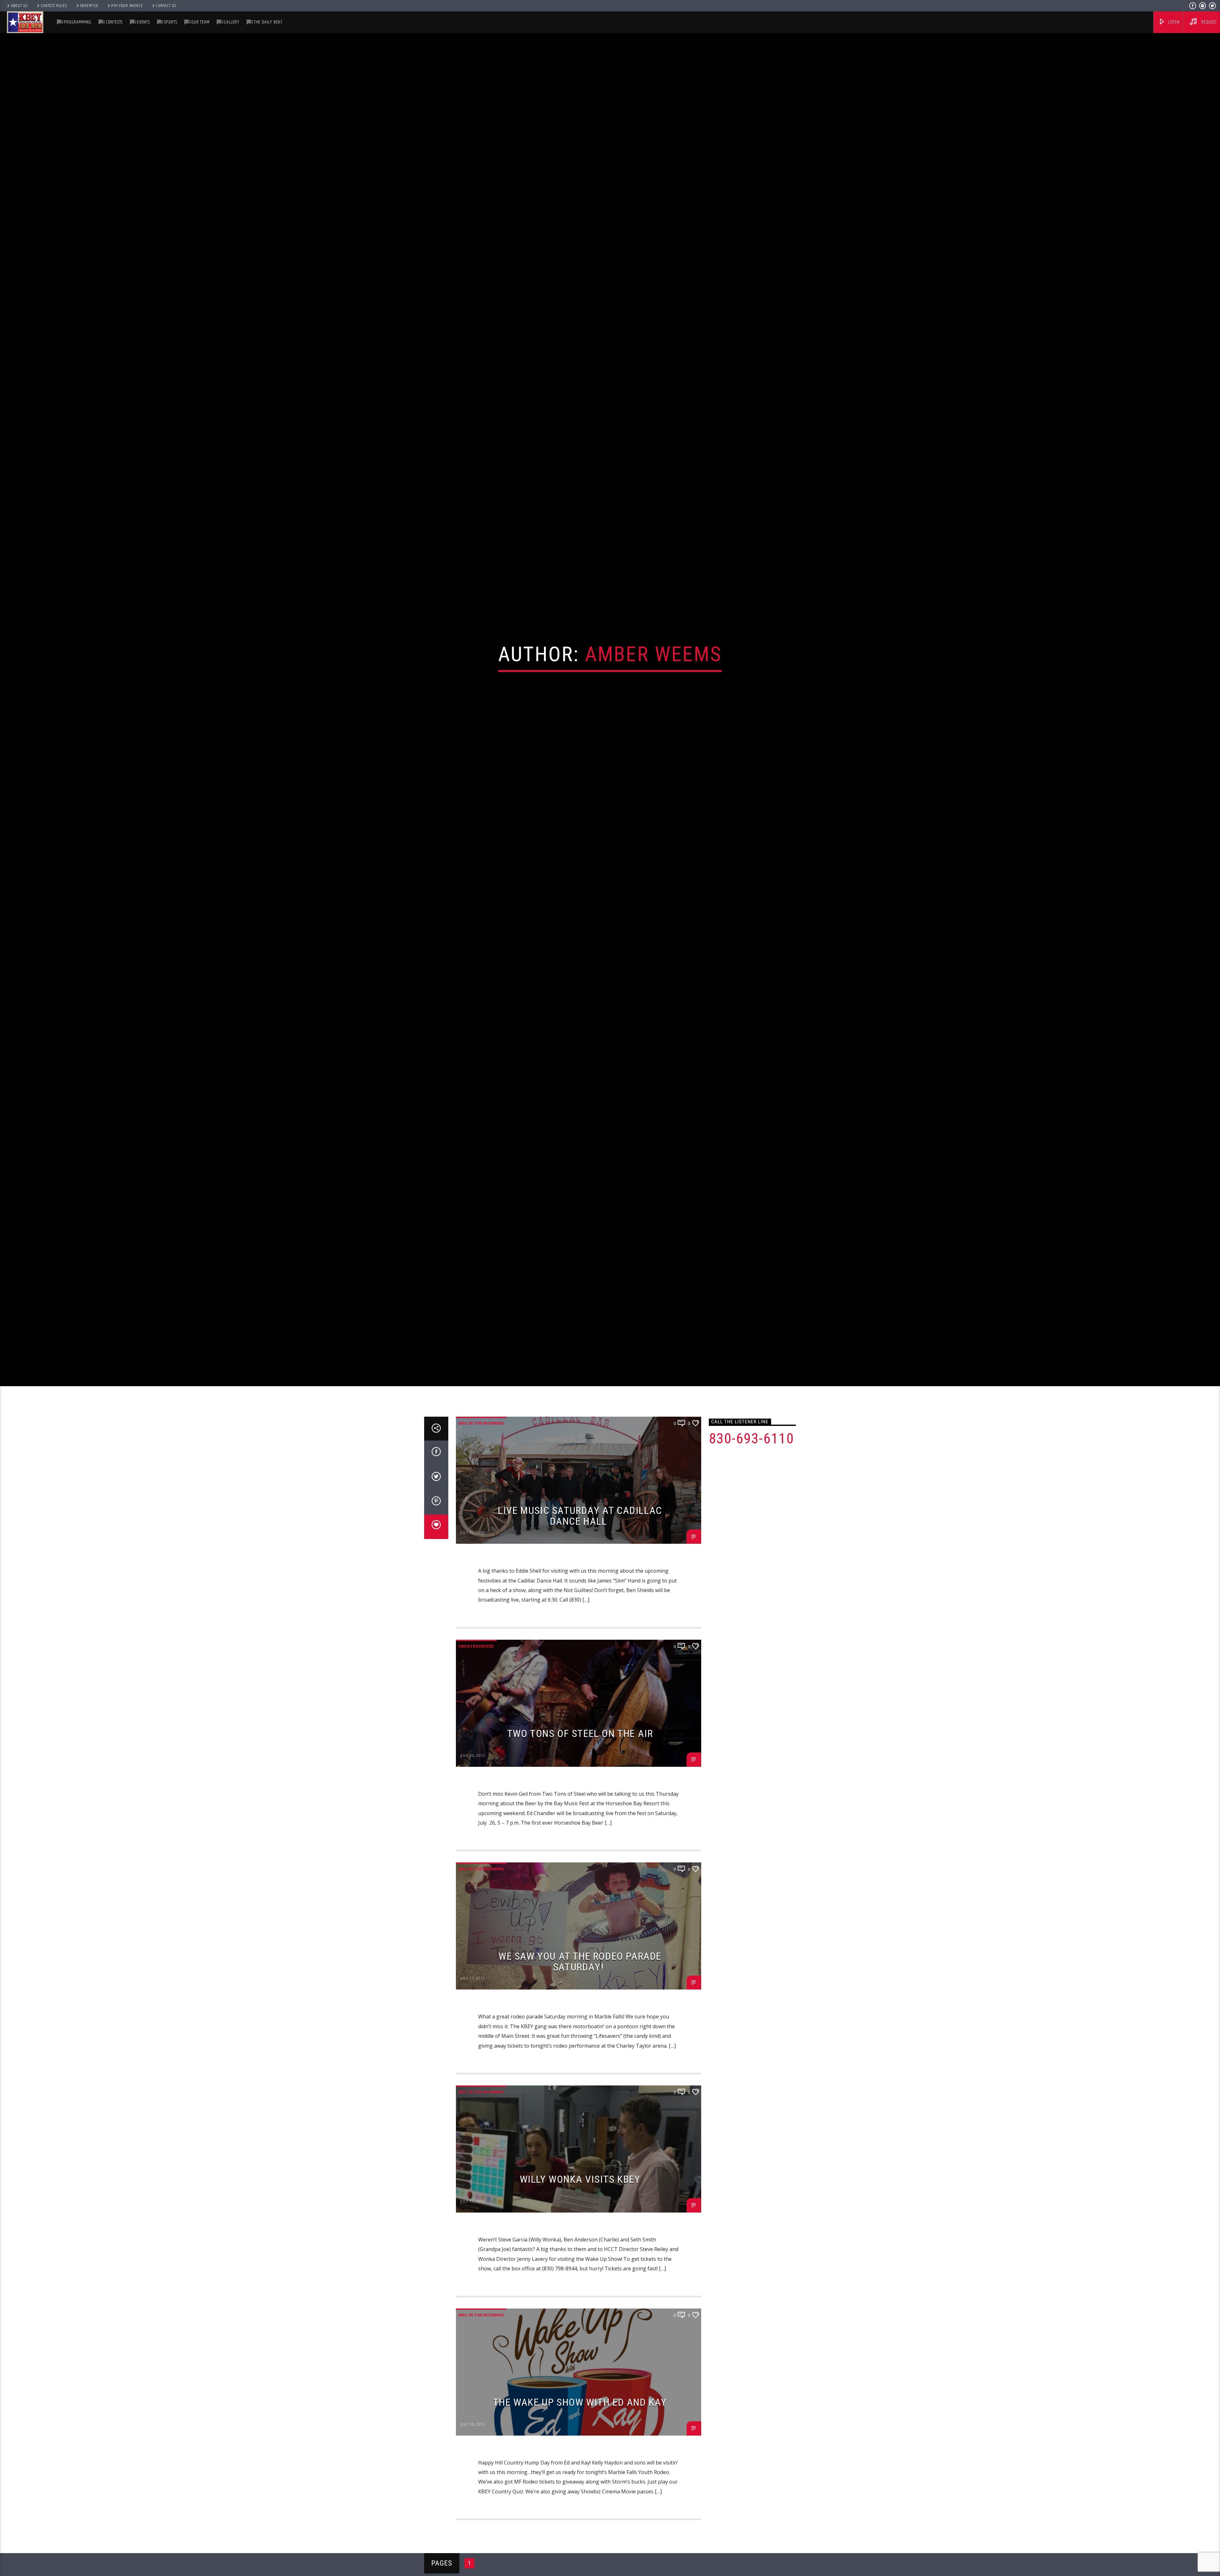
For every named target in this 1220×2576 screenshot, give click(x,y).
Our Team (200, 22)
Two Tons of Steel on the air (580, 1765)
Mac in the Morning (481, 1455)
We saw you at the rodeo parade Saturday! (580, 1994)
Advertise (89, 6)
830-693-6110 (752, 1470)
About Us (19, 6)
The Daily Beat (268, 22)
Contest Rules (54, 6)
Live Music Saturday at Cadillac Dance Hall (580, 1548)
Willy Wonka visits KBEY (580, 2211)
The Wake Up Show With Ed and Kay (580, 2434)
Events (143, 22)
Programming (78, 22)
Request (1209, 22)
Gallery (232, 22)
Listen (1173, 22)
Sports (171, 22)
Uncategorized (476, 1678)
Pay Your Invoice (127, 6)
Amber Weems (653, 669)
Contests (114, 22)
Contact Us (166, 6)
